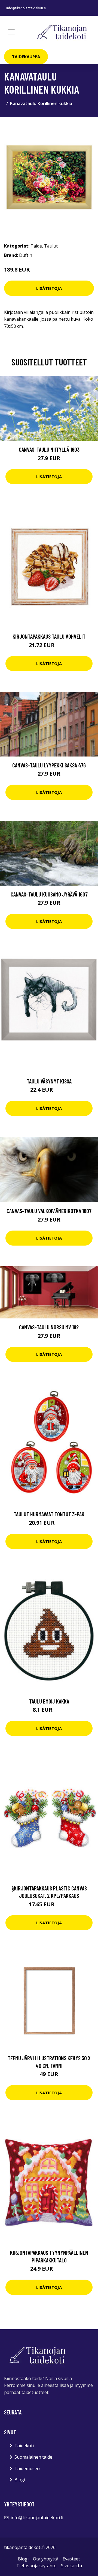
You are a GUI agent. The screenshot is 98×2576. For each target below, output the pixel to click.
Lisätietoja (49, 288)
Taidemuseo (27, 2468)
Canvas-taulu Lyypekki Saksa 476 (49, 765)
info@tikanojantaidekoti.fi (26, 8)
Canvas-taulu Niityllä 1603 (49, 449)
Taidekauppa (26, 56)
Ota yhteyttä (46, 2559)
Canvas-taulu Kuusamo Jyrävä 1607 (49, 894)
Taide (36, 246)
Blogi (20, 2480)
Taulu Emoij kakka (49, 1701)
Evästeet (71, 2559)
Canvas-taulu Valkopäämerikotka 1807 (49, 1211)
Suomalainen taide (33, 2457)
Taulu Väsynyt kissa (49, 1081)
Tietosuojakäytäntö (36, 2566)
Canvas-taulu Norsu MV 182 (49, 1327)
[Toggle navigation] (11, 32)
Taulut (51, 246)
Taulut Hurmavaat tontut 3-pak (49, 1514)
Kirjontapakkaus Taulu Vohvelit (49, 636)
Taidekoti (24, 2446)
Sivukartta (71, 2566)
